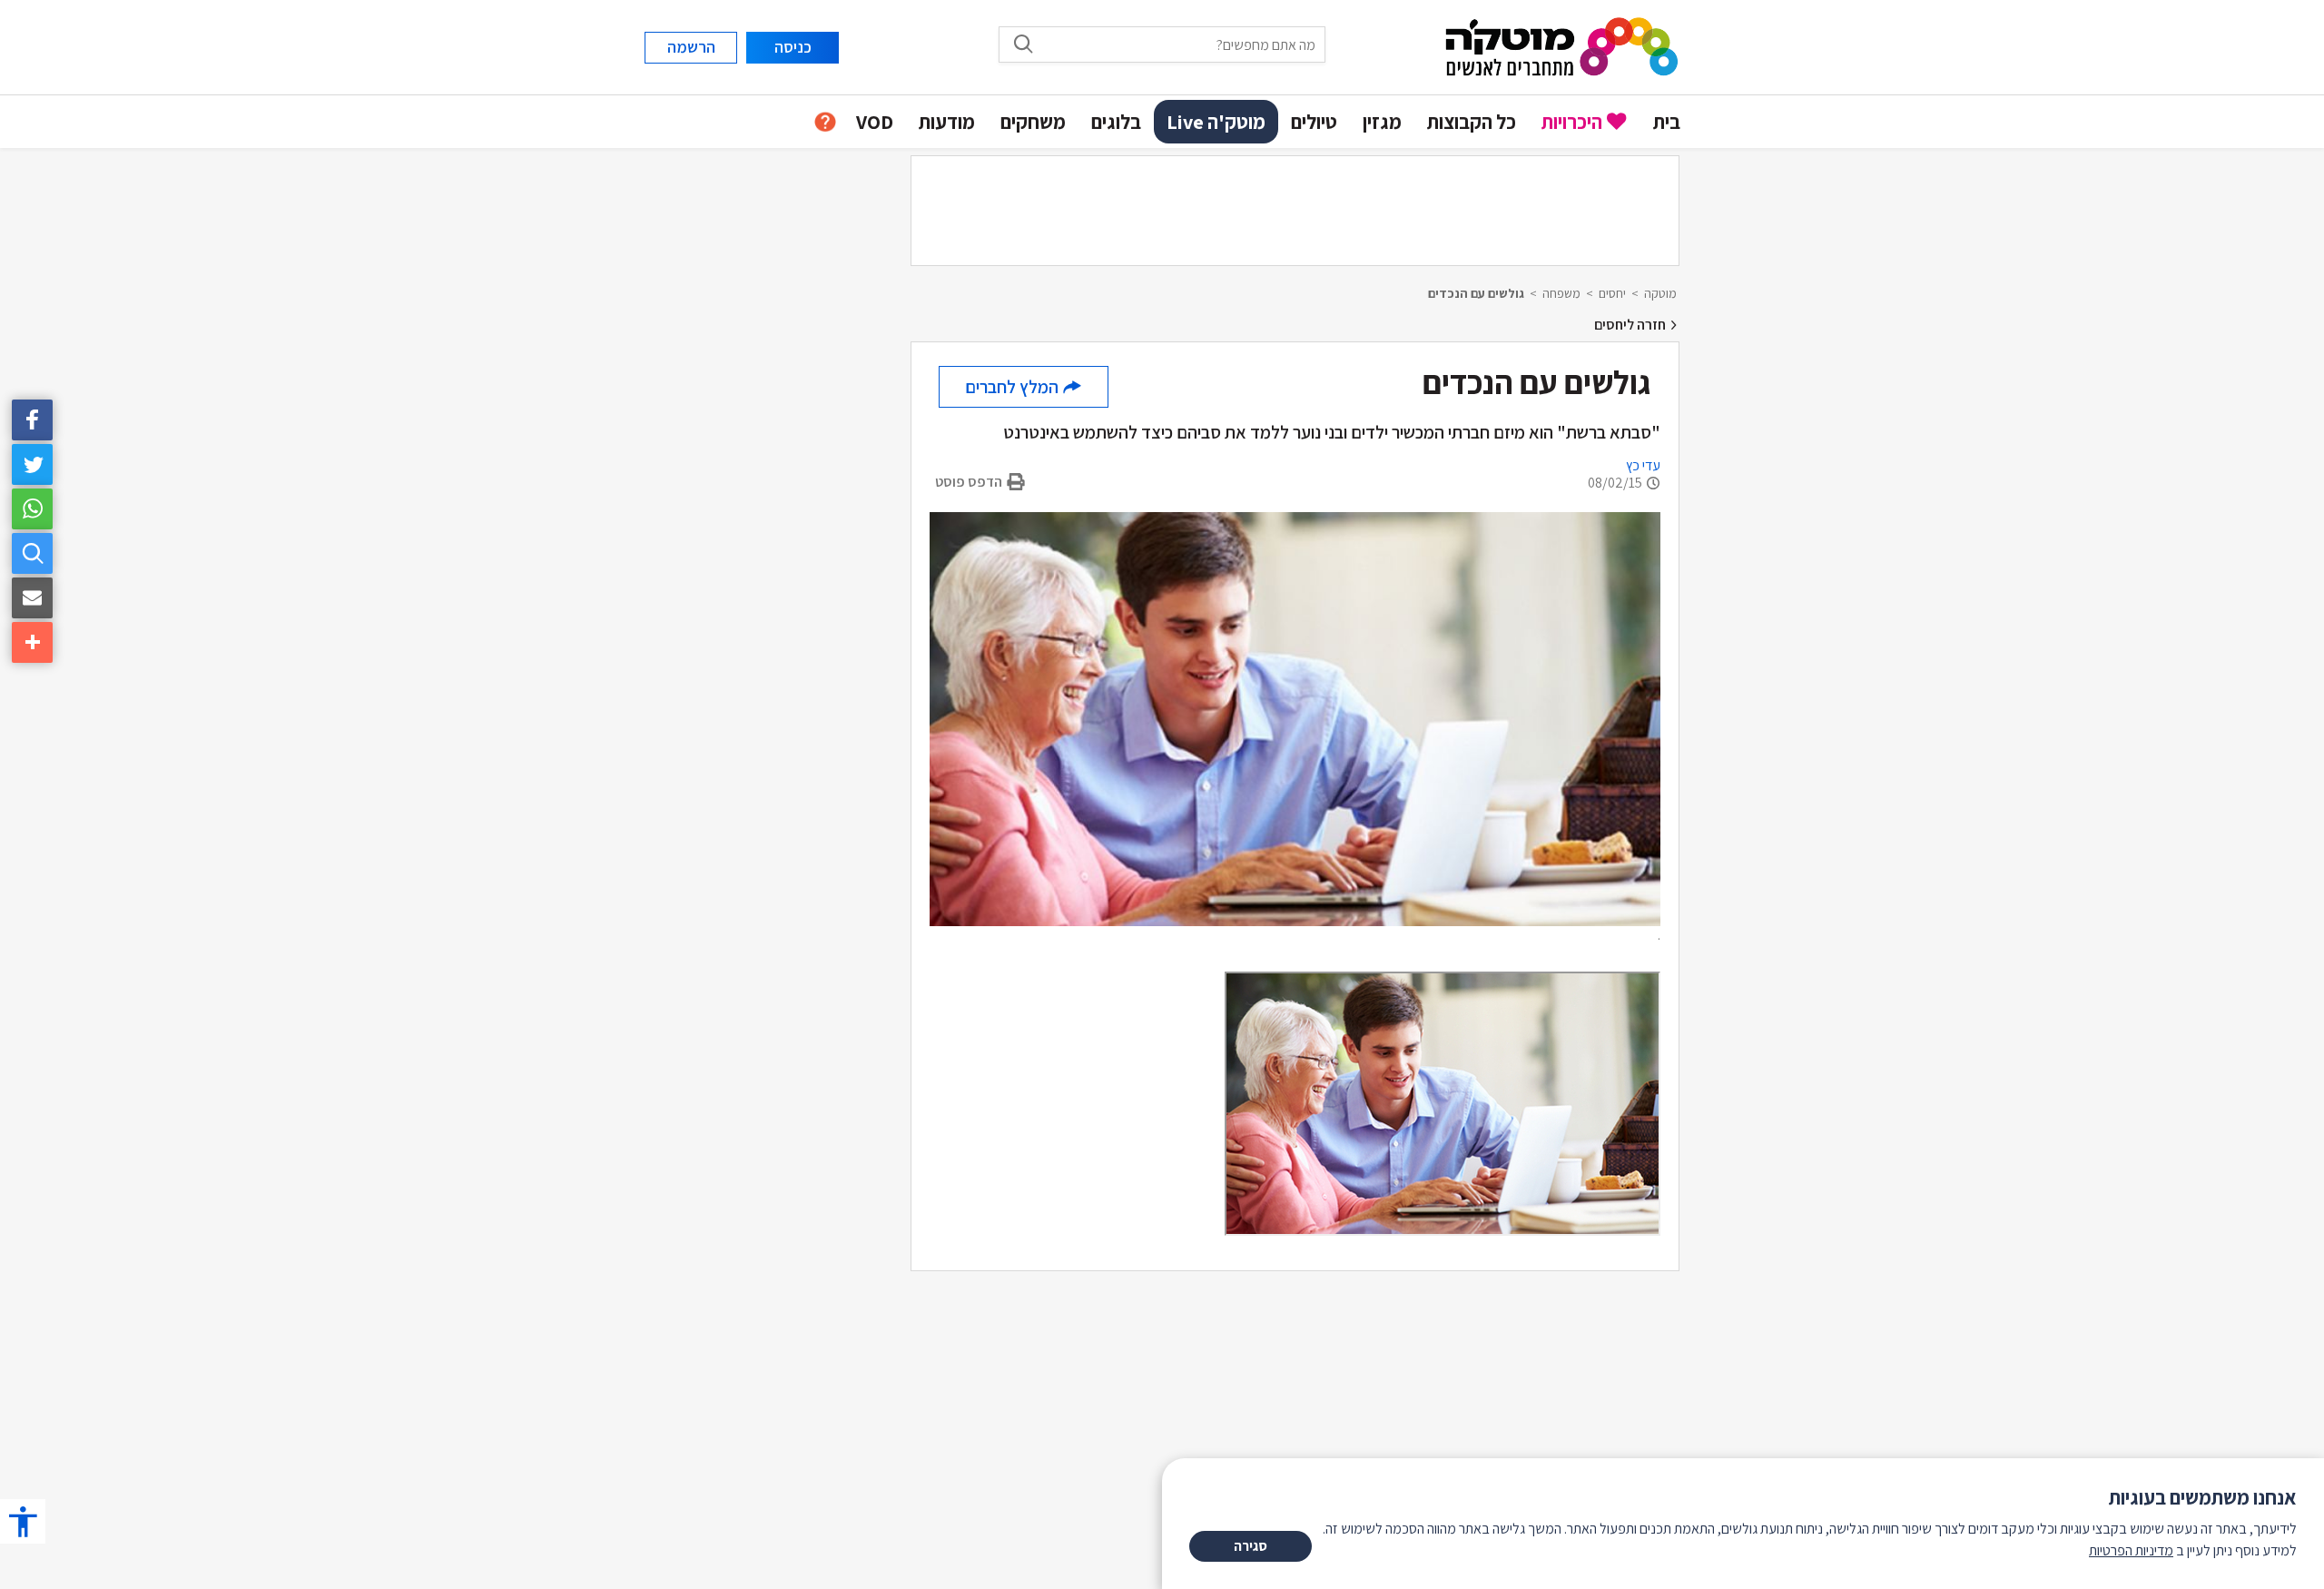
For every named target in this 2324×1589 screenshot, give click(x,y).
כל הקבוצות (1472, 122)
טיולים (1314, 122)
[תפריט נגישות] (23, 1521)
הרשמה (691, 47)
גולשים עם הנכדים (1476, 293)
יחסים (1612, 293)
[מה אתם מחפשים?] (32, 553)
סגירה (1251, 1546)
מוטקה (1660, 293)
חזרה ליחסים (1631, 325)
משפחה (1561, 293)
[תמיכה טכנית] (825, 122)
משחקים (1033, 122)
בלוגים (1116, 122)
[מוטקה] (1562, 46)
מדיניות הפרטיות (2131, 1550)
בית (1667, 122)
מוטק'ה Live (1216, 122)
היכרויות (1572, 122)
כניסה (793, 47)
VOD (875, 122)
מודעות (947, 122)
